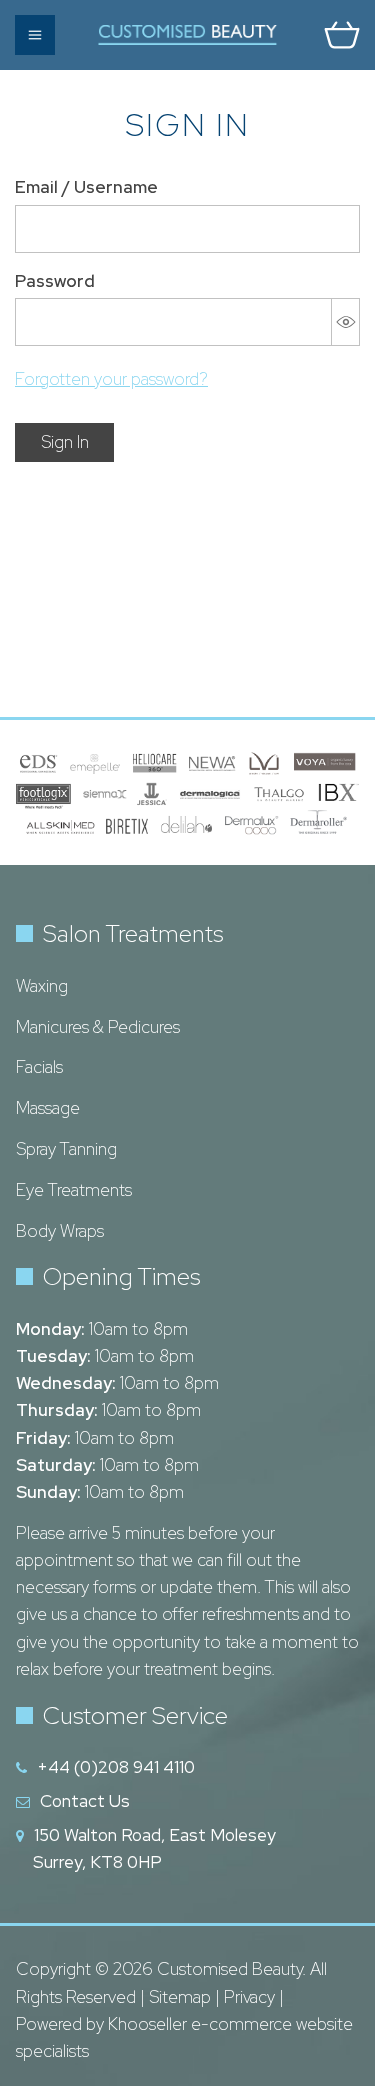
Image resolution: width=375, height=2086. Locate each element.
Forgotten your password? (111, 379)
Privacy (249, 1997)
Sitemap (180, 1997)
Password (55, 281)
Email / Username (86, 187)
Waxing (42, 986)
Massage (48, 1108)
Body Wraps (60, 1231)
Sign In (65, 442)
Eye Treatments (74, 1190)
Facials (39, 1067)
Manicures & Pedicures (98, 1027)
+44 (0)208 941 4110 (116, 1767)
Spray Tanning (66, 1149)
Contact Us (85, 1801)
